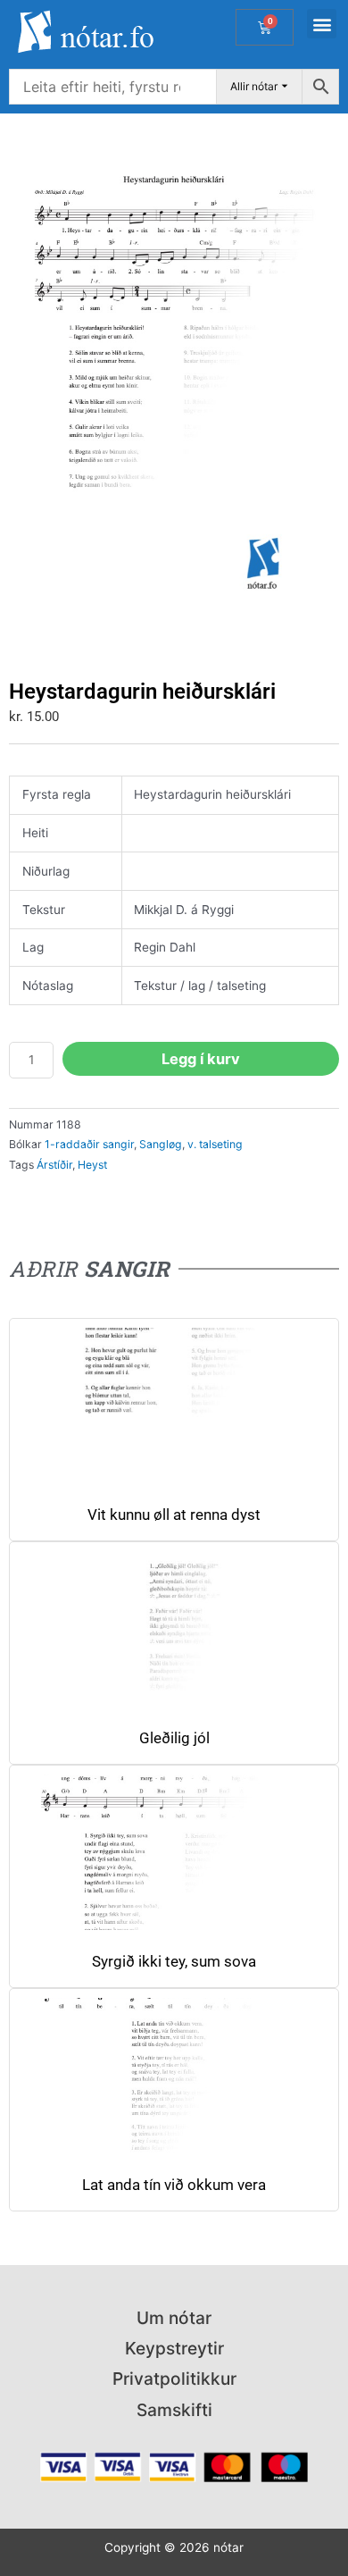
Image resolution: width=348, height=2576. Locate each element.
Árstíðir (54, 1165)
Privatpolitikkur (174, 2379)
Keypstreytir (174, 2348)
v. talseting (215, 1144)
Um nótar (174, 2318)
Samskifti (174, 2410)
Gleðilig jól (174, 1738)
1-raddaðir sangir (89, 1144)
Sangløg (161, 1144)
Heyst (92, 1165)
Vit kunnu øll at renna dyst (174, 1515)
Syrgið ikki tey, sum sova (174, 1962)
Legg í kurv (201, 1059)
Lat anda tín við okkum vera (174, 2185)
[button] (322, 24)
